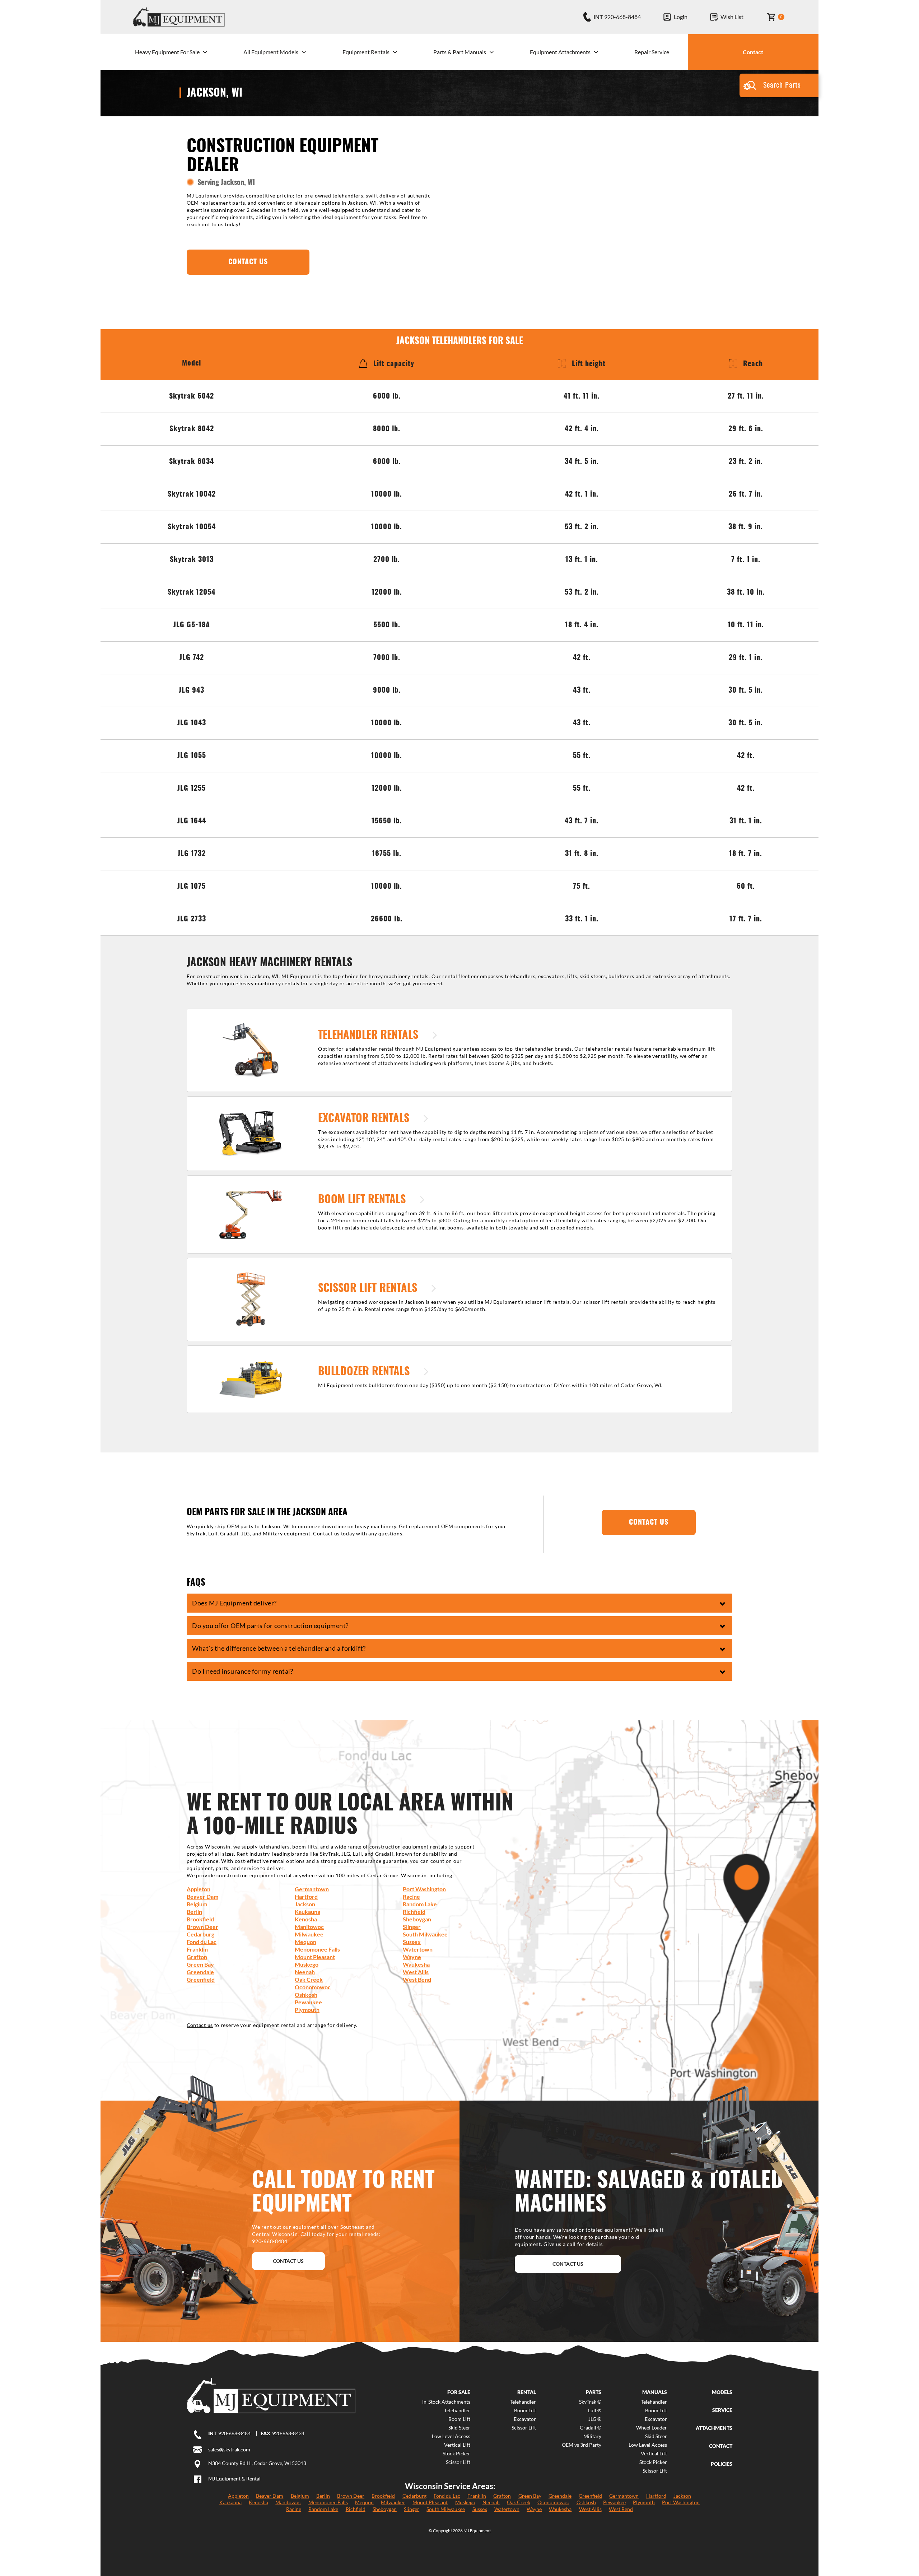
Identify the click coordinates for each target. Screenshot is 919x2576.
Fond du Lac (202, 1942)
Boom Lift (459, 2419)
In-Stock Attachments (446, 2402)
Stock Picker (456, 2454)
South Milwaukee (425, 1934)
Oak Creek (309, 1979)
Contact (753, 52)
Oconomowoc (313, 1987)
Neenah (305, 1972)
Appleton (199, 1889)
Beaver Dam (202, 1896)
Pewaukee (308, 2002)
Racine (411, 1896)
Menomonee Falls (317, 1949)
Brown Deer (202, 1927)
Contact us (200, 2025)
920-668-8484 (234, 2433)
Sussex (412, 1942)
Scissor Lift (458, 2462)
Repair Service (652, 52)
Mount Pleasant (315, 1957)
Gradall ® (591, 2428)
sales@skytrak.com (229, 2449)
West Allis (416, 1972)
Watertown (418, 1949)
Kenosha (306, 1919)
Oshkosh (306, 1994)
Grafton (197, 1957)
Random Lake (420, 1904)
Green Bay (200, 1964)
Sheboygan (417, 1919)
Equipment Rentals (366, 52)
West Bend (417, 1979)
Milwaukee (309, 1934)
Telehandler (457, 2410)
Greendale (200, 1972)
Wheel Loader (651, 2428)
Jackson (305, 1904)
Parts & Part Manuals (460, 52)
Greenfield (201, 1979)
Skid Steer (459, 2428)
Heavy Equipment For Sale (167, 52)
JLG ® (595, 2419)
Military (592, 2436)
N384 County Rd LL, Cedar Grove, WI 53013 (257, 2463)
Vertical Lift (457, 2445)
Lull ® (595, 2410)
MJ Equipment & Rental (234, 2479)
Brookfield (200, 1919)
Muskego (307, 1964)
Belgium (197, 1904)
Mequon (305, 1942)
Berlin (194, 1912)
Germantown (312, 1889)
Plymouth (307, 2010)
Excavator (525, 2419)
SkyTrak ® (590, 2402)
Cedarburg (200, 1934)
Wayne (412, 1957)
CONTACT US (248, 262)
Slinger (412, 1927)
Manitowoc (309, 1927)
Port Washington (424, 1889)
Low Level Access (451, 2436)
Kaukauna (307, 1912)
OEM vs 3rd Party (582, 2445)
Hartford (306, 1896)
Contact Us (288, 2261)
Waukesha (416, 1964)
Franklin (197, 1949)
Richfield (414, 1912)
